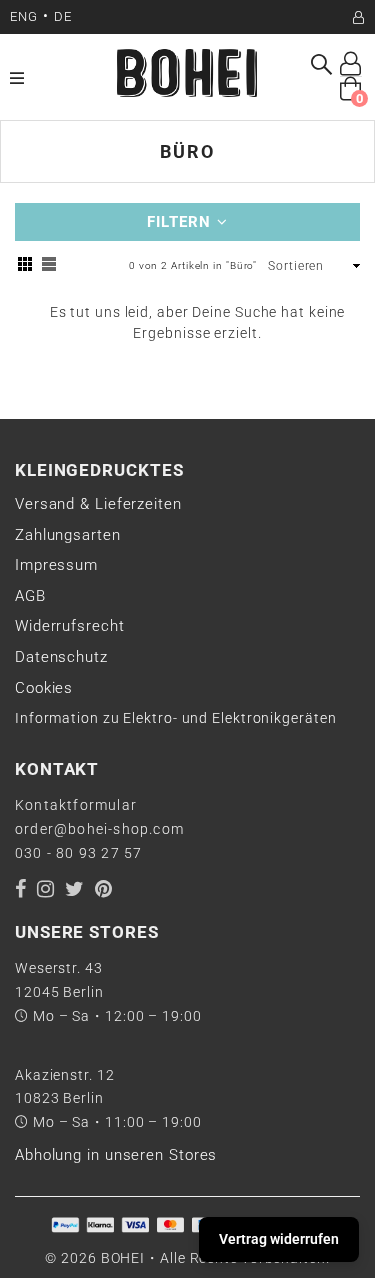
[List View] (49, 266)
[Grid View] (25, 266)
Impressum (56, 565)
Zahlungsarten (68, 535)
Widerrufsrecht (70, 626)
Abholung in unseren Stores (116, 1155)
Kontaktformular (76, 805)
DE (63, 16)
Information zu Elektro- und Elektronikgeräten (176, 718)
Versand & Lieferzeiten (98, 504)
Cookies (44, 688)
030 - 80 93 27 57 (78, 853)
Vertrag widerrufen (279, 1239)
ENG (24, 16)
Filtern (182, 222)
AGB (30, 596)
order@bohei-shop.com (99, 829)
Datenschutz (61, 657)
